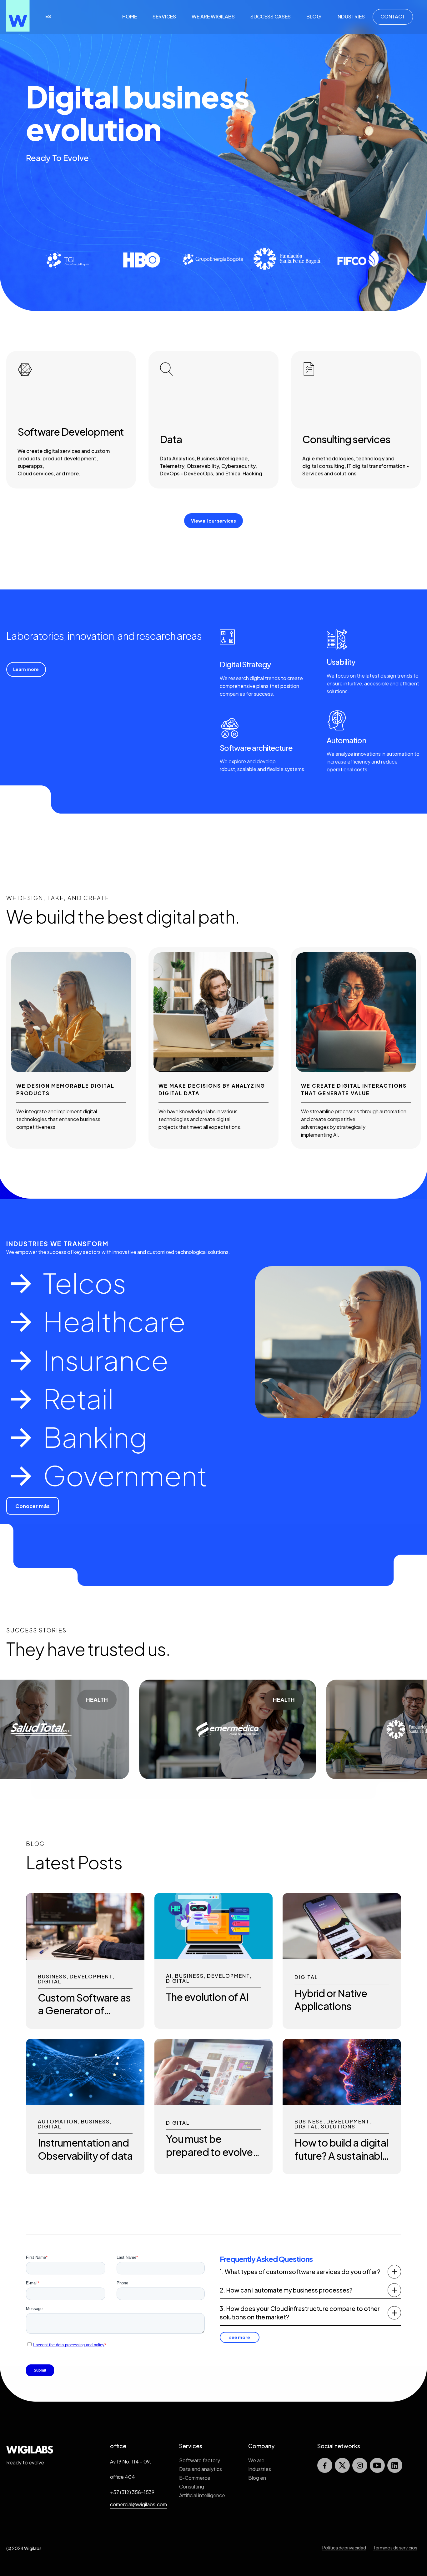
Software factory (200, 2460)
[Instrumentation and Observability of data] (85, 2103)
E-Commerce (195, 2478)
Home (130, 16)
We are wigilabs (213, 16)
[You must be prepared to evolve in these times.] (214, 2103)
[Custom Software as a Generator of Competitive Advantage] (85, 1958)
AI (169, 1976)
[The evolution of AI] (214, 1957)
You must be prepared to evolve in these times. (209, 2152)
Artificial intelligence (202, 2495)
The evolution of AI (207, 1997)
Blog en (257, 2478)
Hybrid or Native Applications (331, 2000)
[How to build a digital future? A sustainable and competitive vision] (342, 2103)
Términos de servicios (395, 2548)
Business (52, 1977)
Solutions (338, 2127)
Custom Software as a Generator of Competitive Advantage (84, 2017)
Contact (393, 16)
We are (256, 2460)
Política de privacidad (344, 2548)
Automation (58, 2122)
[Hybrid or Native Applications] (342, 1957)
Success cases (271, 16)
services (164, 16)
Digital (50, 1982)
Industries (351, 16)
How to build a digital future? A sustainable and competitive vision (341, 2162)
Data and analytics (201, 2469)
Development (91, 1977)
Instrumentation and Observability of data (85, 2149)
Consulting (192, 2486)
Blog (314, 16)
